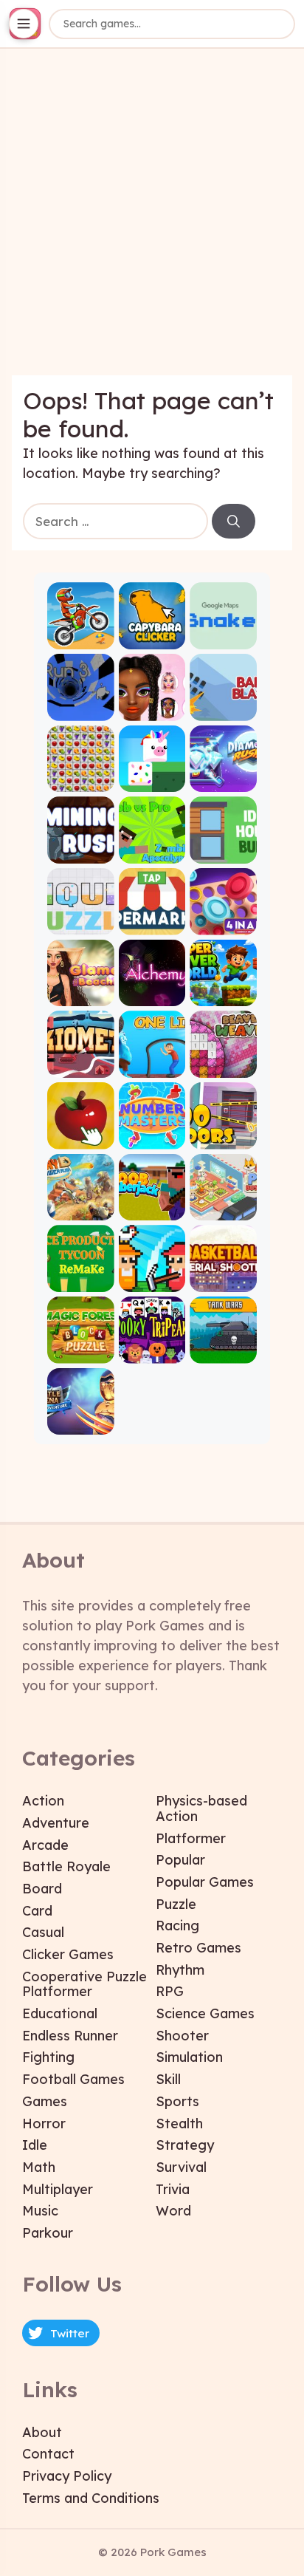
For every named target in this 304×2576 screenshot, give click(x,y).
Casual (43, 1932)
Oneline (152, 1065)
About (42, 2432)
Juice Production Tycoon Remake (81, 1279)
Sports (177, 2101)
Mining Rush (81, 851)
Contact (48, 2454)
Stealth (179, 2124)
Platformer (191, 1838)
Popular (180, 1860)
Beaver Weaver (223, 1065)
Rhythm (180, 1970)
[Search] (234, 522)
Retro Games (198, 1948)
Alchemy (152, 994)
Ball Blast (223, 708)
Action (43, 1801)
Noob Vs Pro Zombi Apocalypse (152, 851)
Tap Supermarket (152, 922)
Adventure (56, 1823)
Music (40, 2211)
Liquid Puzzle (81, 922)
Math (39, 2167)
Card (37, 1911)
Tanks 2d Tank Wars (223, 1351)
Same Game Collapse (81, 780)
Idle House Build (223, 851)
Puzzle (176, 1904)
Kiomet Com (81, 1065)
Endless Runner (70, 2036)
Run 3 (80, 708)
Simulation (189, 2057)
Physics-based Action (201, 1808)
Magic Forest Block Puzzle (81, 1351)
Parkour (48, 2233)
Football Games (73, 2079)
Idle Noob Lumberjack (152, 1208)
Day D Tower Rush (81, 1208)
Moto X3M (81, 636)
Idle (35, 2145)
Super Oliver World (223, 994)
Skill (168, 2079)
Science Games (205, 2013)
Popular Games (205, 1882)
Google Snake (223, 636)
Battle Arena (81, 1422)
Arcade (45, 1845)
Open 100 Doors (223, 1137)
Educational (60, 2013)
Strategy (185, 2145)
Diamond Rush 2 (223, 780)
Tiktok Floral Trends (152, 708)
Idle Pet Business (223, 1208)
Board (42, 1889)
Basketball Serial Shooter (223, 1279)
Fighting (48, 2057)
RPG (170, 1991)
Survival (181, 2167)
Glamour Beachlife (81, 994)
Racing (177, 1926)
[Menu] (24, 24)
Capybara (152, 636)
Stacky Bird (152, 780)
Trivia (173, 2189)
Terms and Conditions (91, 2498)
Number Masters (152, 1137)
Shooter (182, 2036)
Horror (44, 2124)
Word (173, 2211)
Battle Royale (66, 1866)
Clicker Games (68, 1954)
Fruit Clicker (81, 1137)
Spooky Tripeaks (152, 1351)
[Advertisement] (152, 223)
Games (45, 2101)
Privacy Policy (67, 2476)
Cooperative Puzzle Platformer (84, 1984)
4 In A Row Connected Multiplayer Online (223, 922)
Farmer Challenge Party (152, 1279)
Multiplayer (58, 2189)
